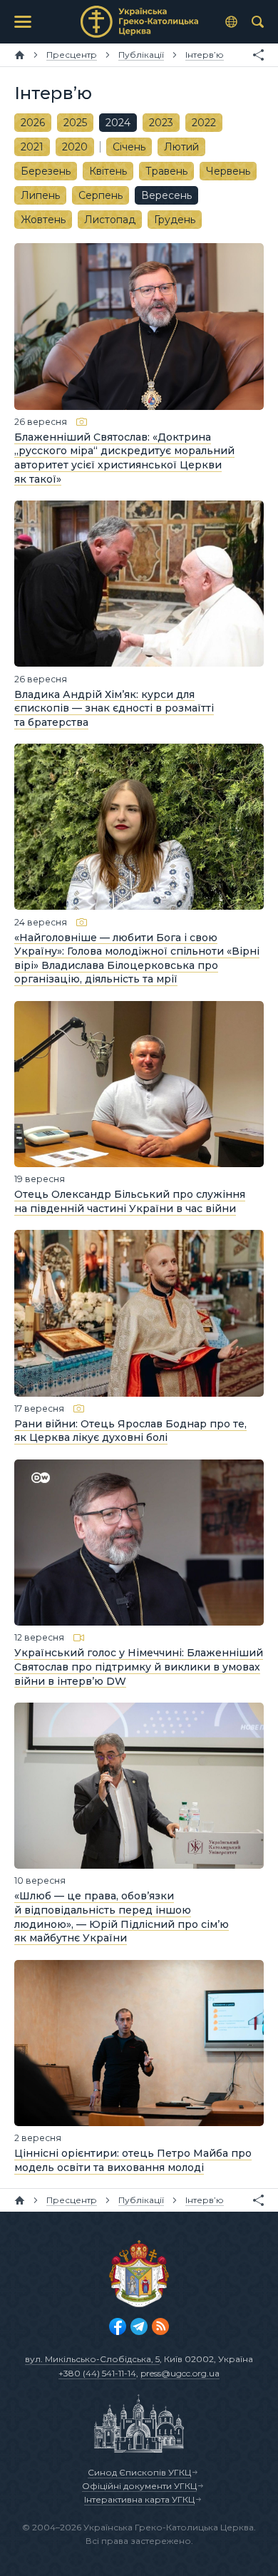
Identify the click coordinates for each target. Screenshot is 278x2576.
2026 (33, 123)
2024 (118, 123)
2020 (75, 147)
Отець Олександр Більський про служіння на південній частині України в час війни (130, 1201)
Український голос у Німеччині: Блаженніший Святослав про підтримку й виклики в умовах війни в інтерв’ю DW (139, 1667)
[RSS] (160, 2326)
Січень (129, 147)
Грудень (175, 220)
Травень (166, 171)
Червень (228, 171)
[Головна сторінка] (20, 55)
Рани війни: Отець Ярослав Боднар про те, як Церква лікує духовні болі (130, 1431)
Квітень (108, 171)
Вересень (166, 195)
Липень (40, 195)
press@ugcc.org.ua (180, 2373)
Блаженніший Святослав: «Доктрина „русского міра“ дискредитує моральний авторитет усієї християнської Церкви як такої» (124, 458)
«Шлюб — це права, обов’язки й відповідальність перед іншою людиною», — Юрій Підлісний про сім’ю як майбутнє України (122, 1917)
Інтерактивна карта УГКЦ (139, 2499)
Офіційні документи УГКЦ (139, 2486)
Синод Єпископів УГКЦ (139, 2472)
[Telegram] (139, 2326)
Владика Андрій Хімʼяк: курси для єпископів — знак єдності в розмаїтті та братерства (114, 708)
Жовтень (43, 220)
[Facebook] (118, 2326)
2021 (32, 147)
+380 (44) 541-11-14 (97, 2373)
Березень (46, 171)
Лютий (181, 147)
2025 (75, 123)
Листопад (110, 220)
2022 (204, 123)
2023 (161, 123)
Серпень (101, 195)
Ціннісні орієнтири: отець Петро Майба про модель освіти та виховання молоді (133, 2160)
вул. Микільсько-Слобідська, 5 (92, 2359)
